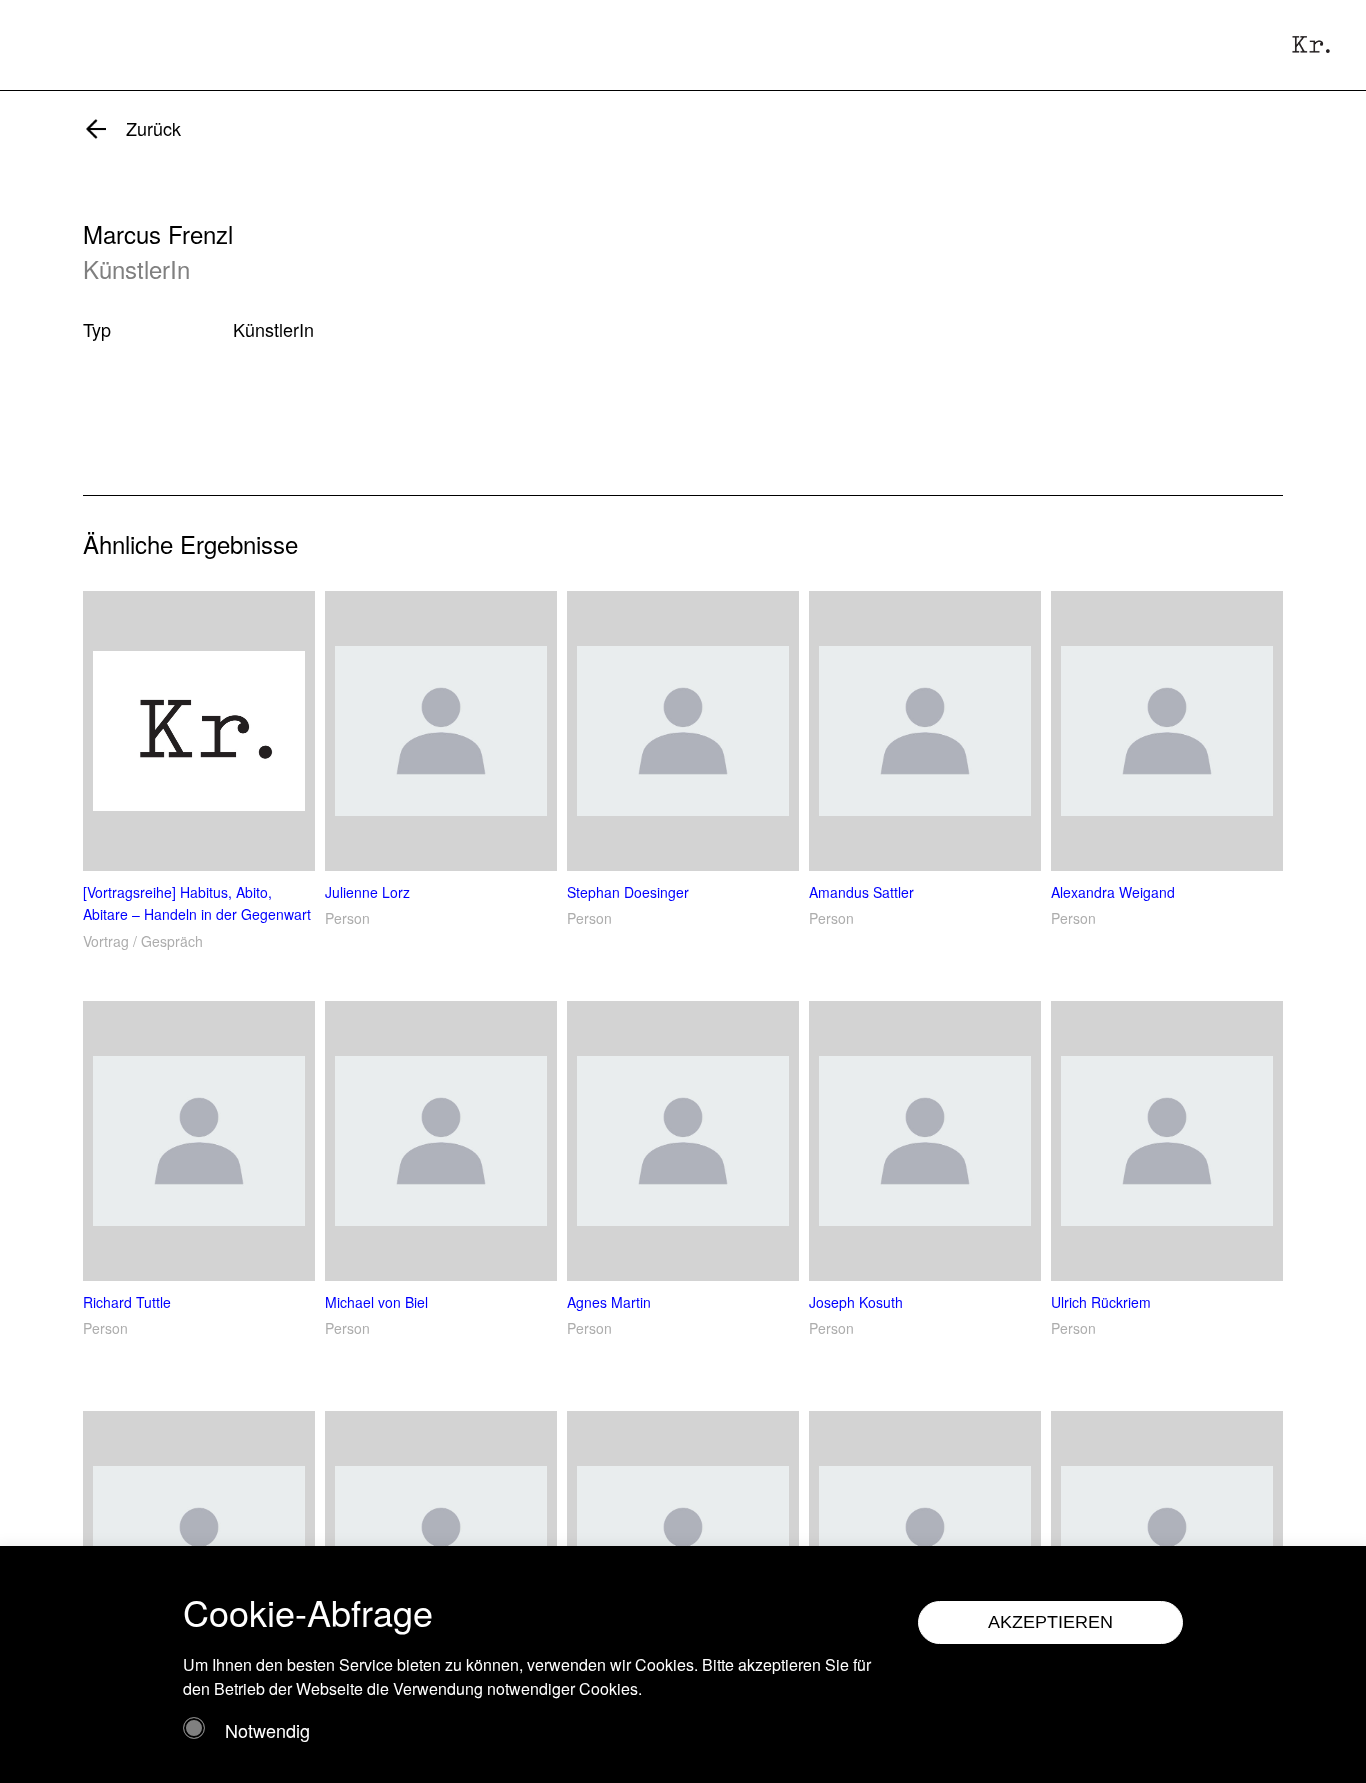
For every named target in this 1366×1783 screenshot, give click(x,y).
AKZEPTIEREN (1050, 1622)
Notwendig (267, 1730)
